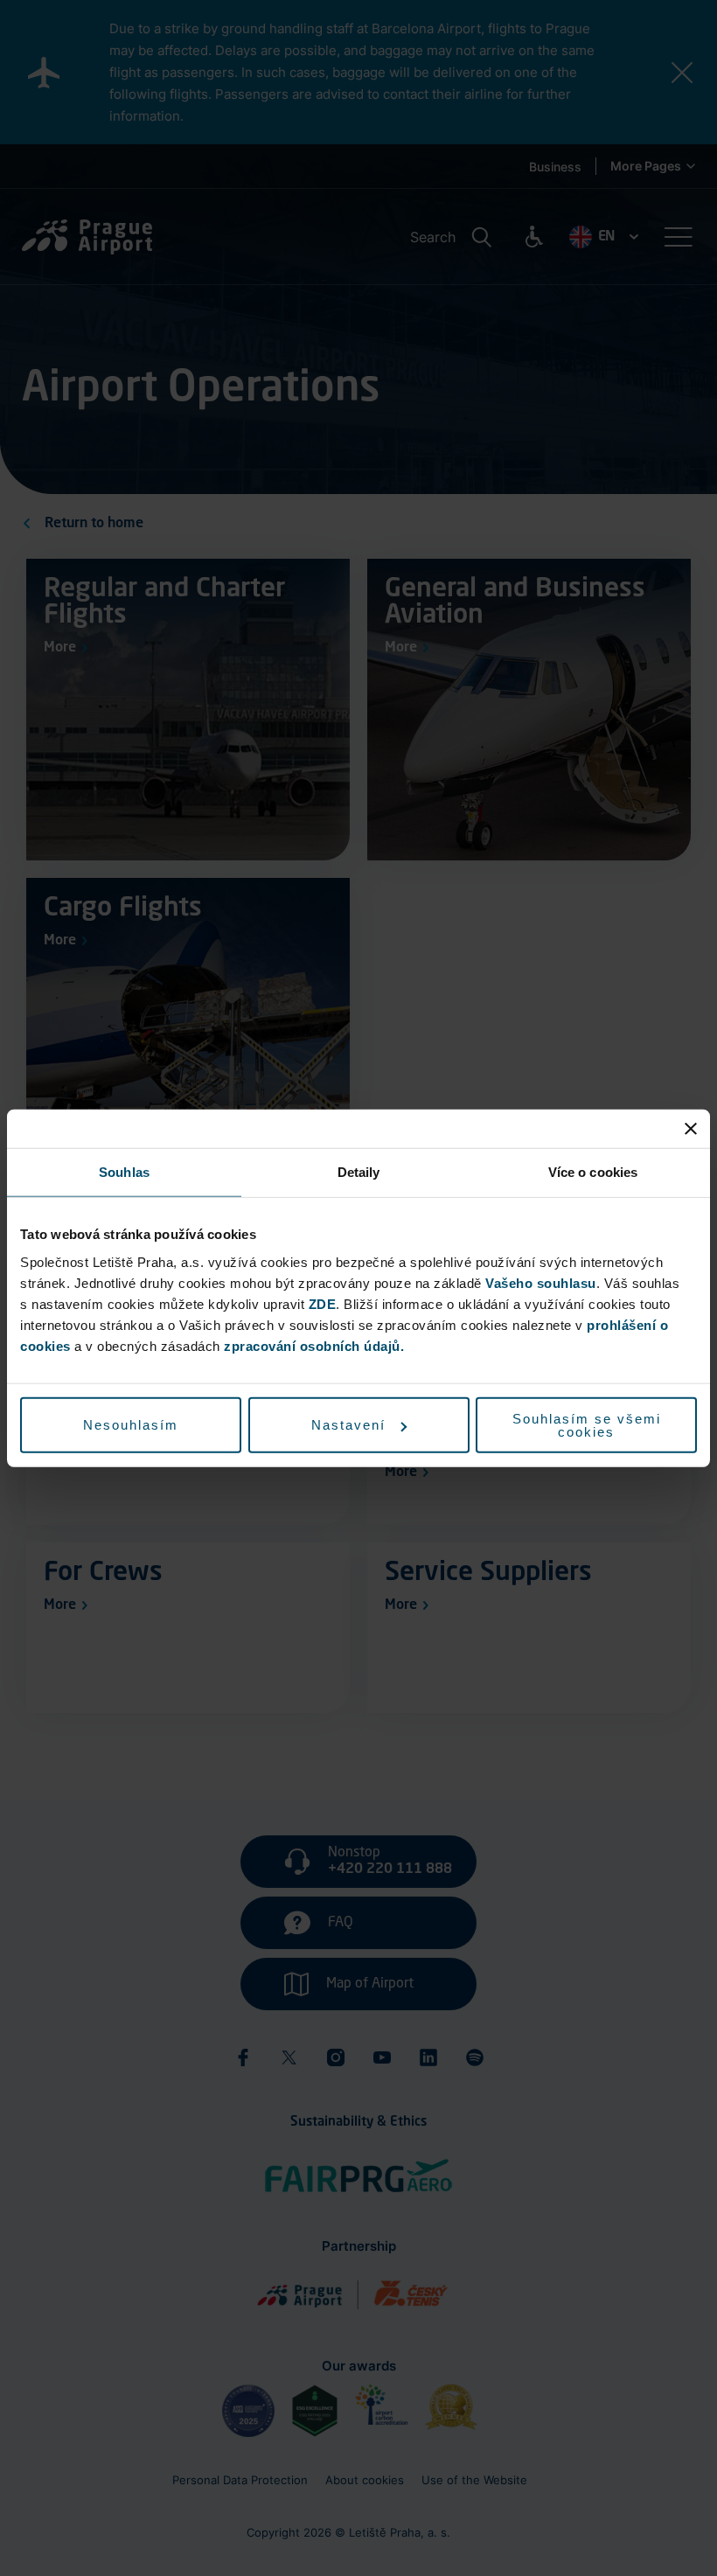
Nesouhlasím (131, 1425)
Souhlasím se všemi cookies (587, 1424)
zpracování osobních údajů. (314, 1345)
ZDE (323, 1303)
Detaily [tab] (359, 1172)
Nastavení (348, 1425)
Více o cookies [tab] (593, 1172)
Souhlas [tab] (124, 1172)
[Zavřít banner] (691, 1129)
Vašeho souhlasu (541, 1282)
